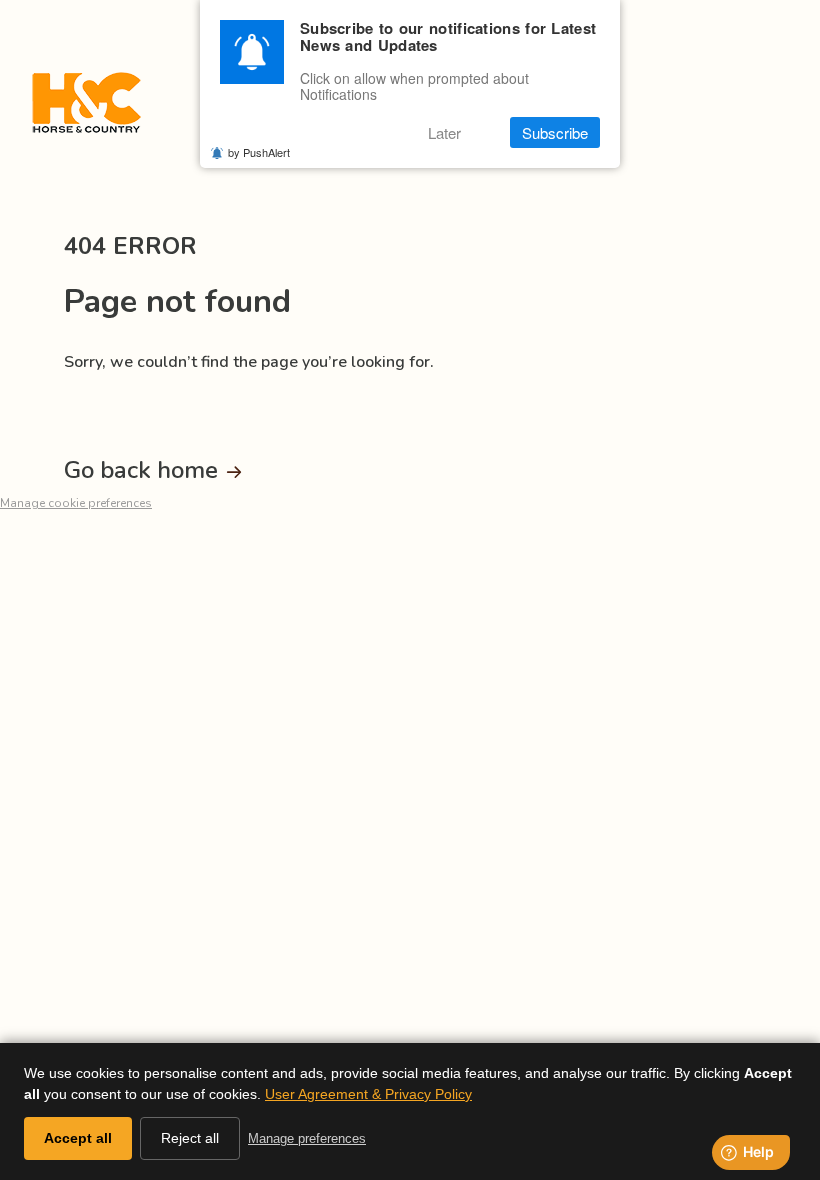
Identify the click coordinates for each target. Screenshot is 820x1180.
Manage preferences (307, 1138)
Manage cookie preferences (76, 503)
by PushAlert (259, 152)
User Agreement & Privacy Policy (368, 1094)
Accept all (78, 1138)
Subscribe (555, 132)
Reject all (190, 1138)
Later (444, 132)
